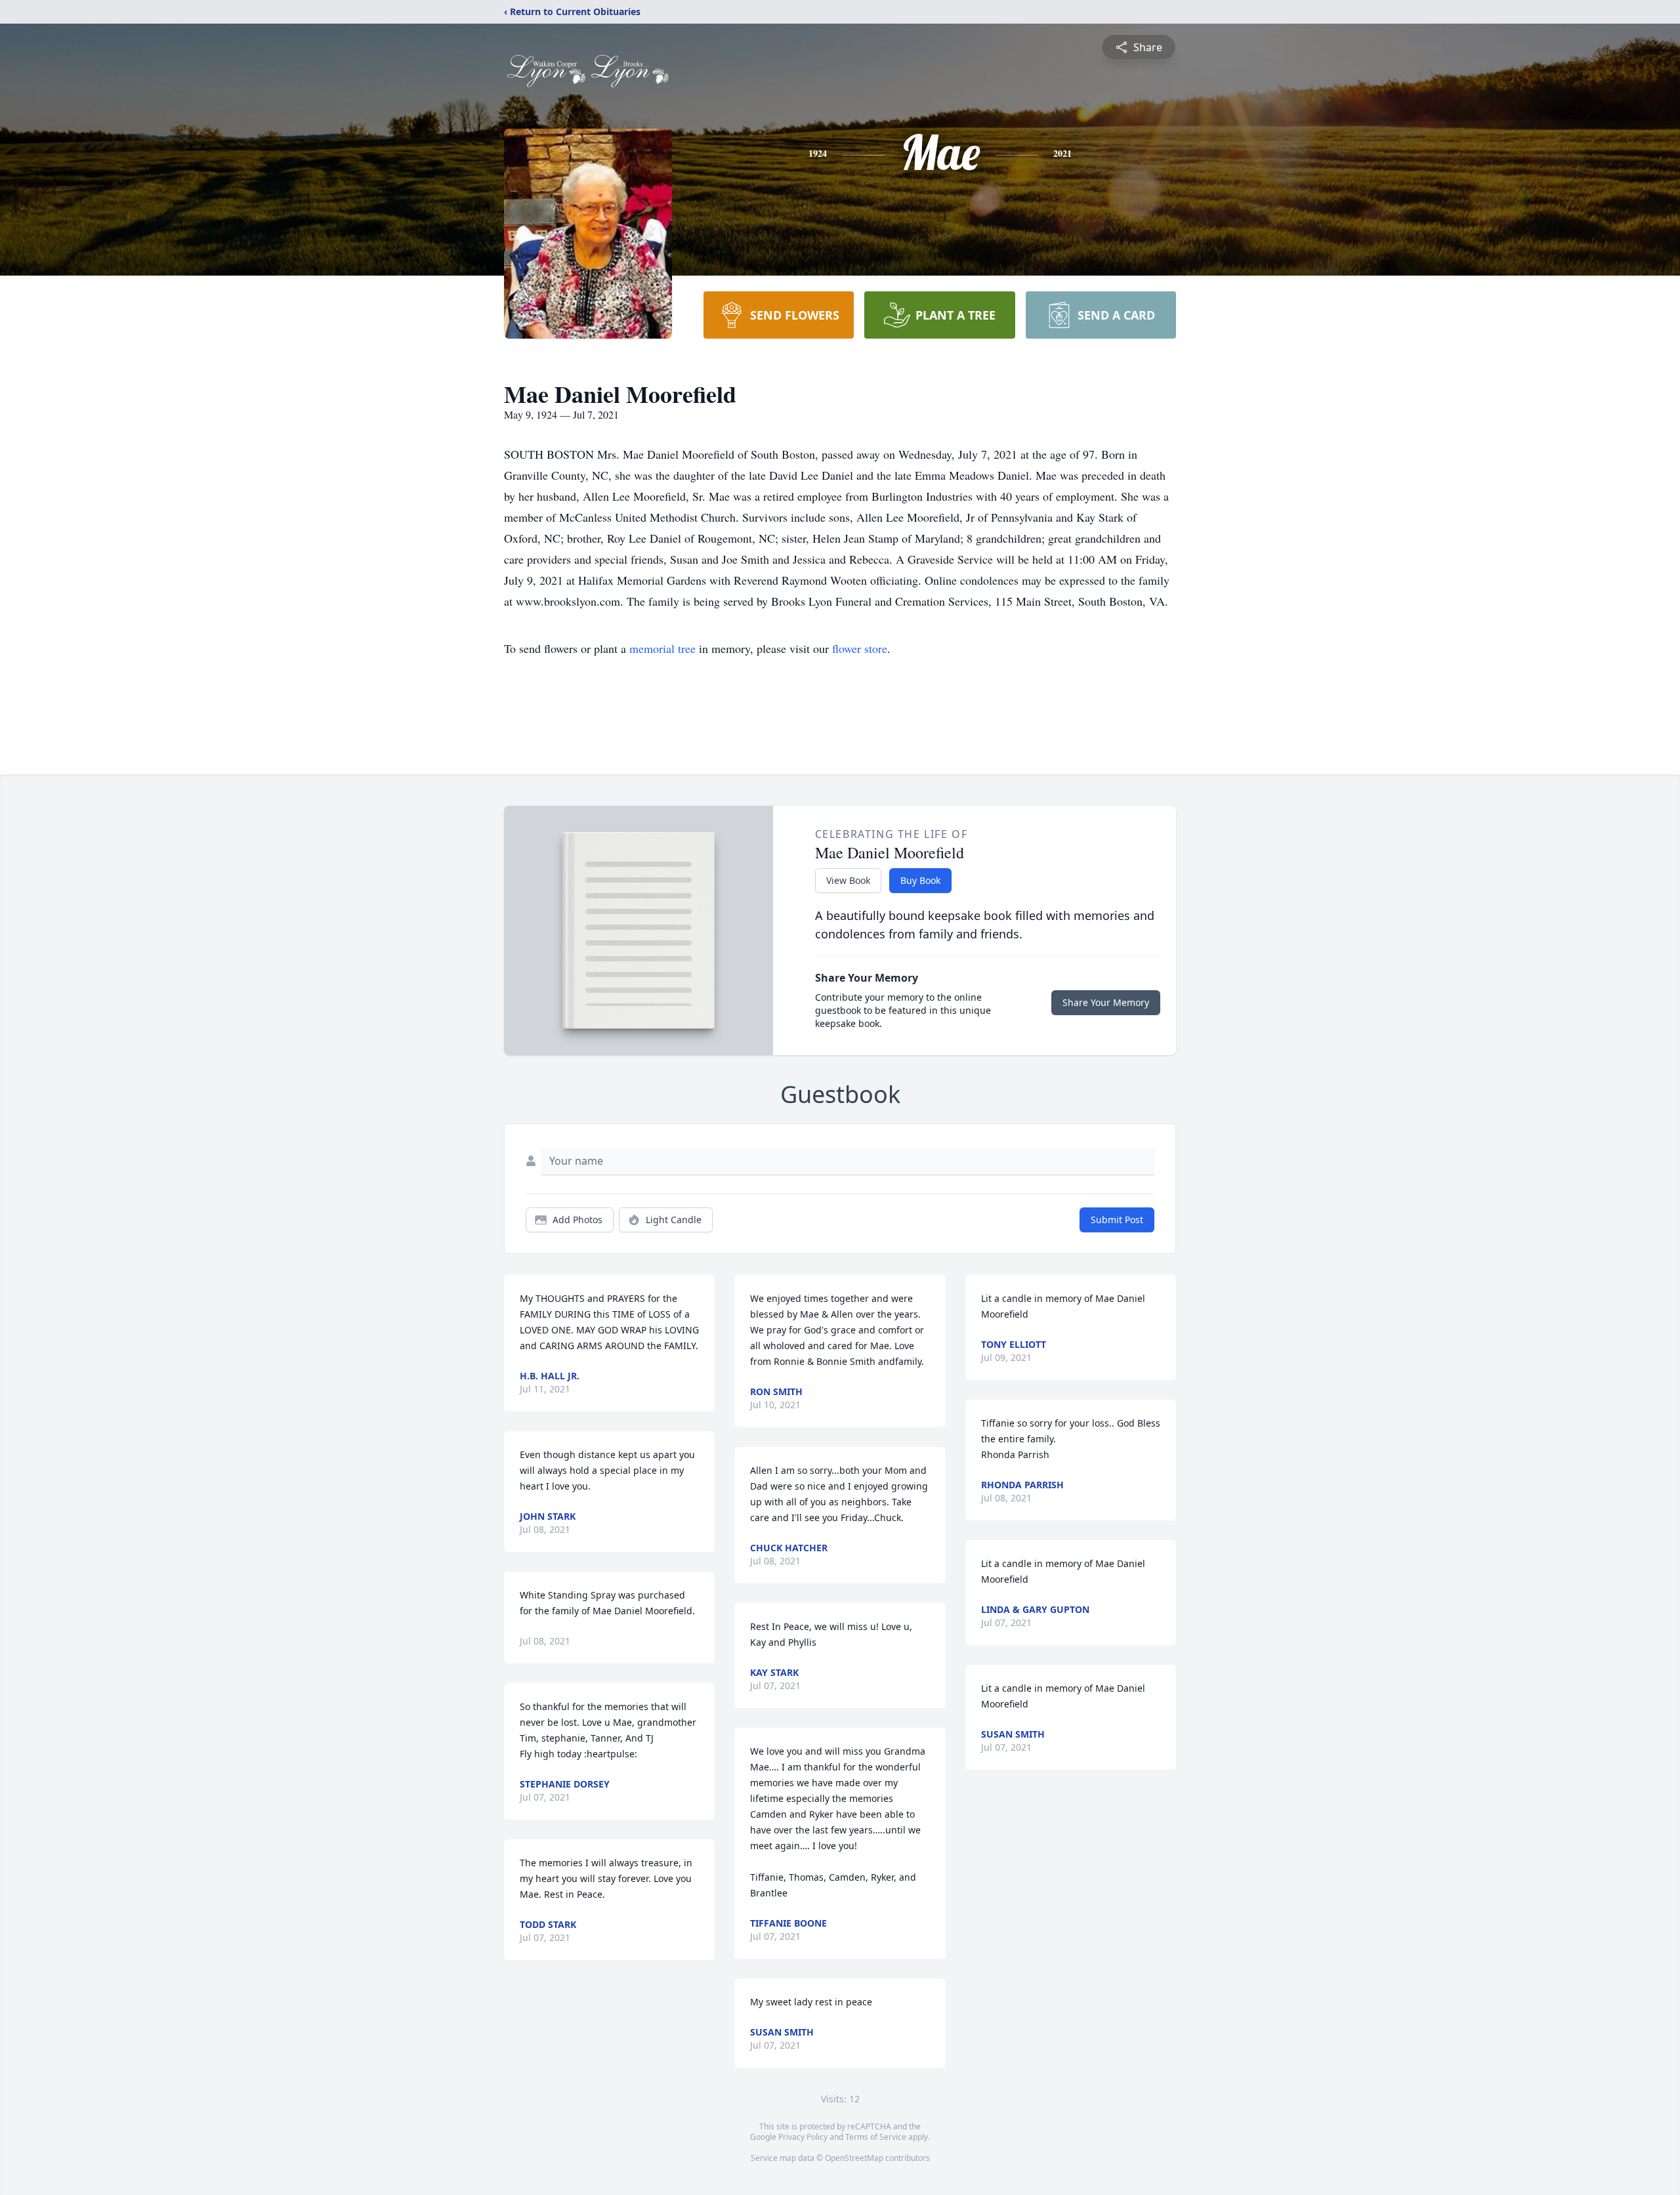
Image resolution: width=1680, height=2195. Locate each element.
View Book (848, 880)
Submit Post (1117, 1220)
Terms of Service (876, 2137)
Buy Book (920, 880)
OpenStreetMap (854, 2158)
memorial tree (662, 648)
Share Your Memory (1106, 1002)
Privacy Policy (803, 2137)
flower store (860, 648)
